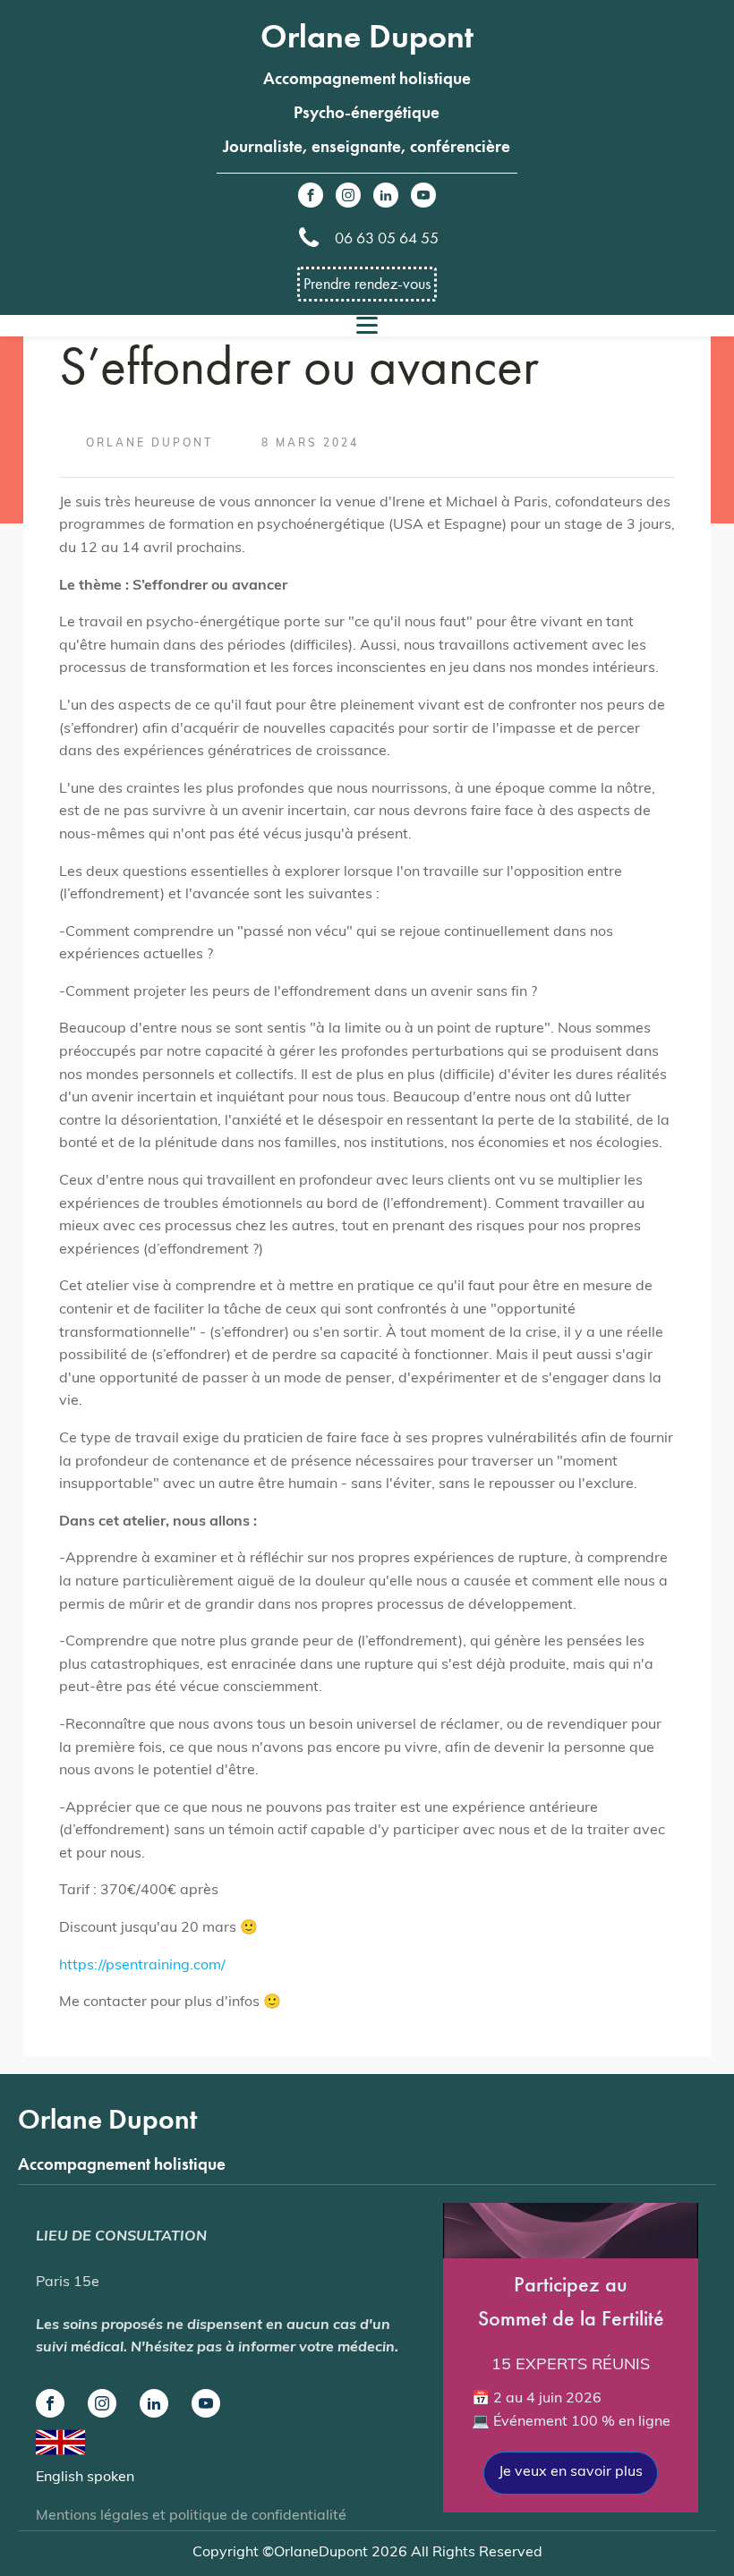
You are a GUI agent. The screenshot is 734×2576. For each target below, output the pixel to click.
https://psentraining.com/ (142, 1966)
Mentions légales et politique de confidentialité (191, 2516)
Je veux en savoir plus (571, 2472)
